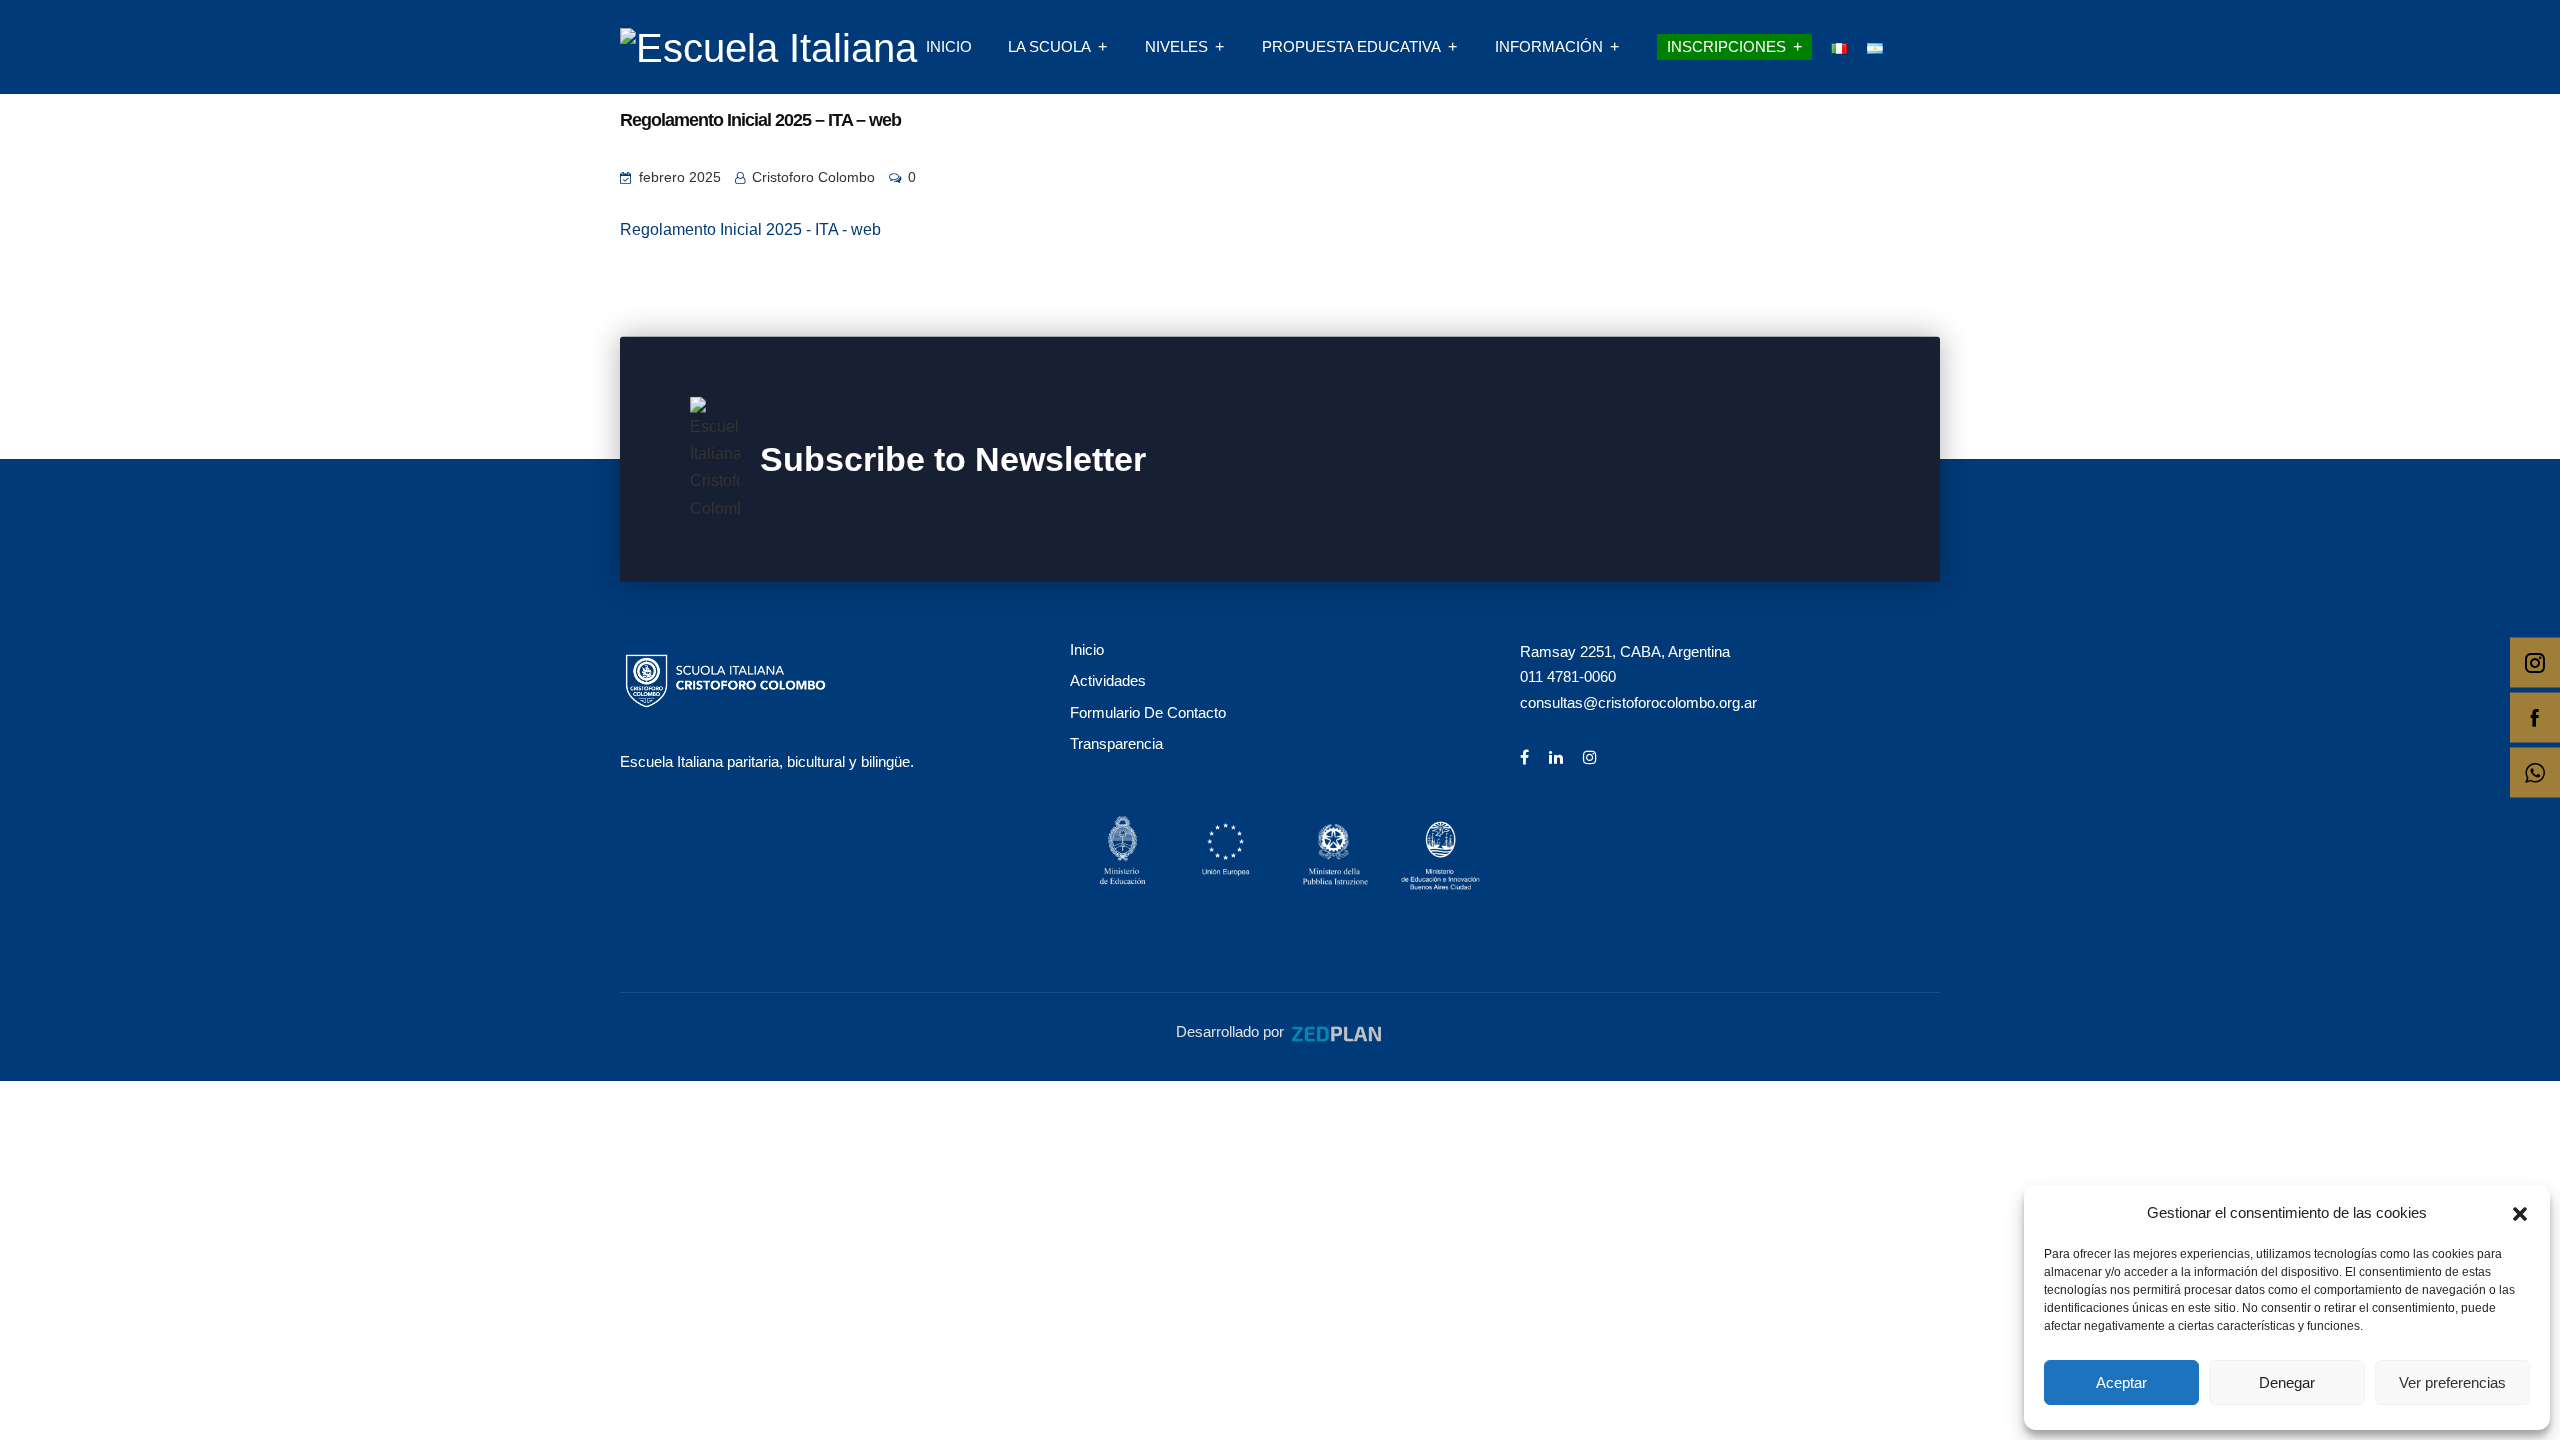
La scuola (1049, 46)
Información (1549, 46)
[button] (2520, 1212)
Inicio (949, 46)
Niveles (1176, 46)
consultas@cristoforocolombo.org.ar (1638, 702)
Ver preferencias (2452, 1382)
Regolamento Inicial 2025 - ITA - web (750, 229)
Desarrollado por (1232, 1031)
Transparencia (1116, 743)
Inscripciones (1726, 46)
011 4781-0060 (1568, 676)
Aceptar (2121, 1382)
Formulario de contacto (1148, 712)
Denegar (2287, 1382)
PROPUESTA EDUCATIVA (1351, 46)
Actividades (1108, 680)
